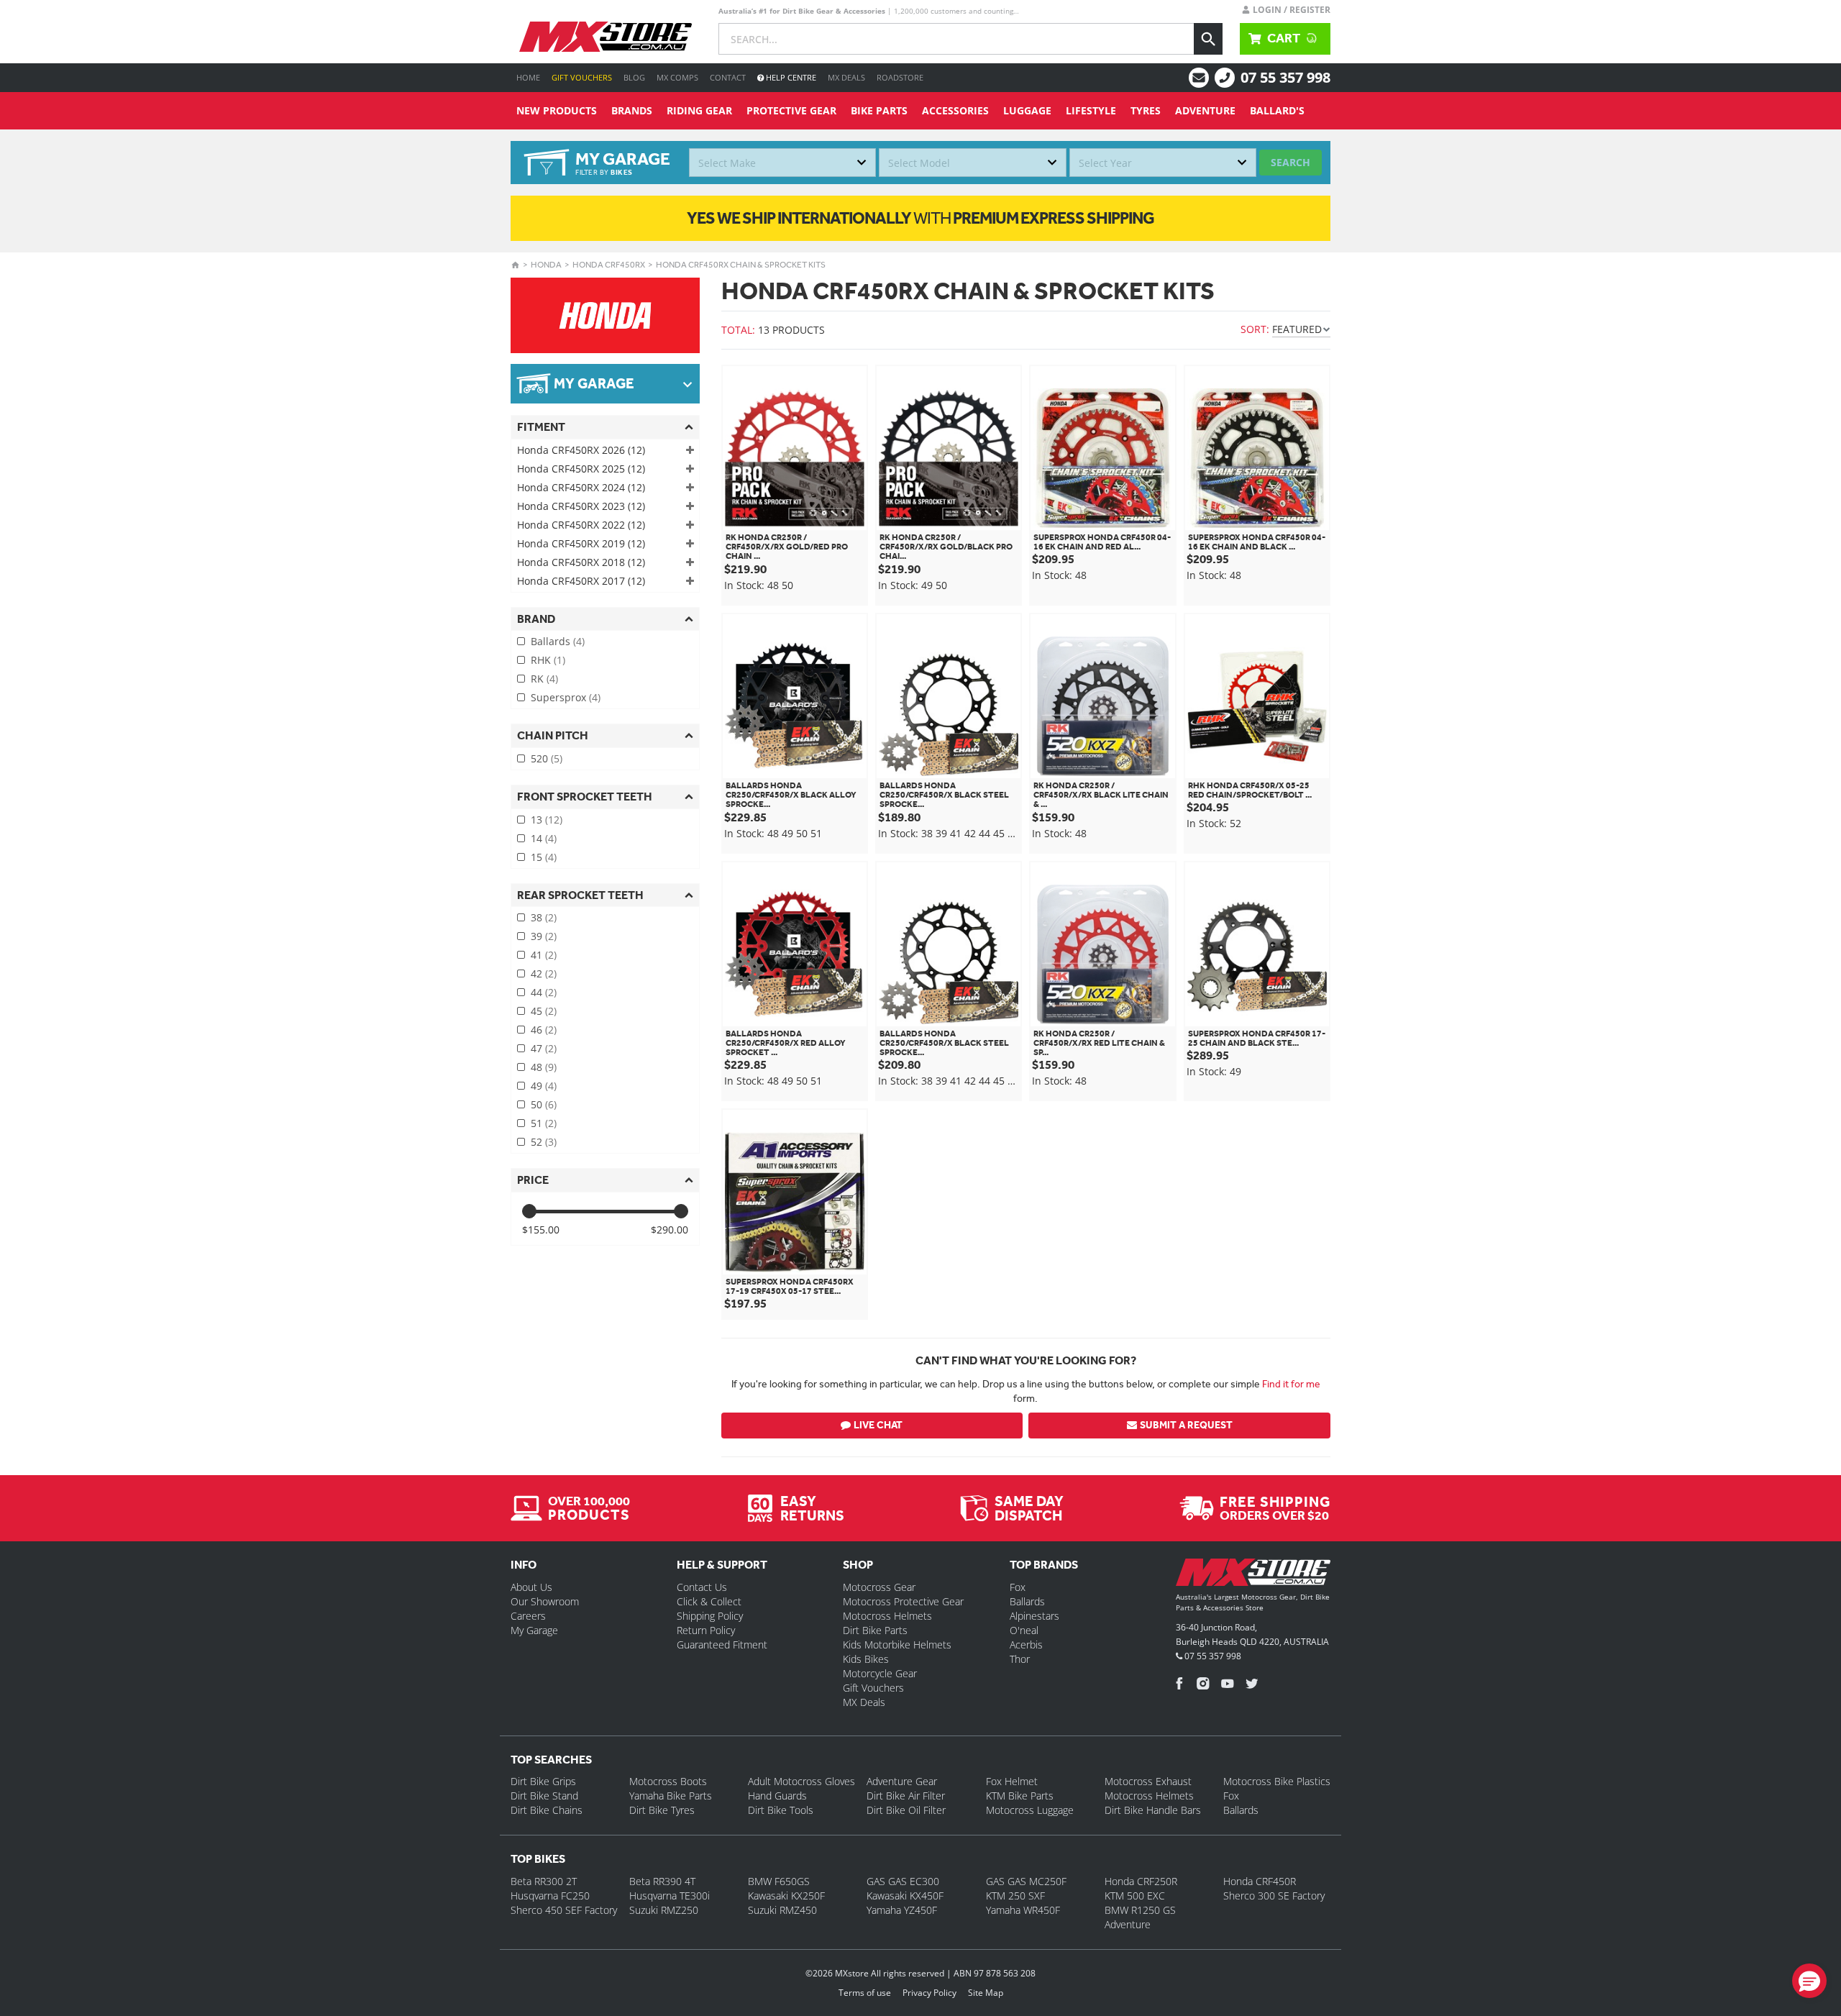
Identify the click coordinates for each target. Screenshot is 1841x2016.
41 (544, 955)
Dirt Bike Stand (544, 1796)
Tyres (1146, 110)
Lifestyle (1091, 110)
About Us (531, 1587)
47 (544, 1048)
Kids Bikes (866, 1659)
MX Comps (677, 77)
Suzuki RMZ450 (782, 1910)
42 (544, 973)
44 (544, 992)
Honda (546, 265)
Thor (1020, 1659)
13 (547, 820)
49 (544, 1086)
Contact (728, 77)
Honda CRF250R (1141, 1881)
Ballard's (1277, 110)
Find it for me (1291, 1384)
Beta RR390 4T (662, 1881)
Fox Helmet (1012, 1781)
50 (544, 1104)
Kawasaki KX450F (905, 1896)
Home (528, 77)
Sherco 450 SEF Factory (564, 1910)
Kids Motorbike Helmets (897, 1645)
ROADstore (900, 77)
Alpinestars (1034, 1616)
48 (544, 1067)
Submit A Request (1186, 1425)
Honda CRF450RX (609, 265)
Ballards (558, 641)
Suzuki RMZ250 (664, 1910)
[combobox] (782, 163)
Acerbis (1026, 1645)
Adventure (1205, 110)
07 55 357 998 (1285, 77)
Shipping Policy (710, 1616)
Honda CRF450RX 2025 (581, 469)
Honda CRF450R (1260, 1881)
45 (544, 1011)
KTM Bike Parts (1020, 1796)
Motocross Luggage (1030, 1810)
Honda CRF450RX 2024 (581, 487)
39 (544, 936)
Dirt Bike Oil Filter (906, 1810)
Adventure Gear (902, 1781)
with (920, 218)
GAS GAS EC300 (903, 1881)
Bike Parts (879, 110)
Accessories (955, 110)
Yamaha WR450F (1023, 1910)
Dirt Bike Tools (781, 1810)
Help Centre (790, 77)
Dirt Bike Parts (875, 1630)
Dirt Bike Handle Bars (1153, 1810)
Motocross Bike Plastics (1277, 1781)
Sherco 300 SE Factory (1274, 1896)
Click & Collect (709, 1601)
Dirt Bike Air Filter (906, 1796)
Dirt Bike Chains (547, 1810)
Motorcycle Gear (880, 1673)
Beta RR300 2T (544, 1881)
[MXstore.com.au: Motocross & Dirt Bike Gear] (606, 37)
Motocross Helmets (887, 1616)
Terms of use (865, 1993)
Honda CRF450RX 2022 (581, 525)
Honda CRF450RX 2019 (581, 543)
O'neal (1024, 1630)
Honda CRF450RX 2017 (581, 581)
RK (544, 679)
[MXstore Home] (1253, 1575)
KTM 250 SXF (1015, 1896)
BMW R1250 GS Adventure (1140, 1917)
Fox (1018, 1587)
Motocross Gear (879, 1587)
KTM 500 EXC (1135, 1896)
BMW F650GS (779, 1881)
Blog (634, 77)
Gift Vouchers (582, 77)
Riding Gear (699, 110)
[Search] (1208, 39)
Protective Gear (791, 110)
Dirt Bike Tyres (662, 1810)
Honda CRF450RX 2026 (581, 450)
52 (544, 1142)
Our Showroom (545, 1601)
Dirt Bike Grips (543, 1781)
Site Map (986, 1993)
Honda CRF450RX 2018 (581, 562)
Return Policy (706, 1630)
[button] (1809, 1981)
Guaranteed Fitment (722, 1645)
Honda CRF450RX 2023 (581, 506)
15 (544, 857)
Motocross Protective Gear (903, 1601)
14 (544, 838)
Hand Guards (777, 1796)
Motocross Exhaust (1148, 1781)
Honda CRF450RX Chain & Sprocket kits (741, 265)
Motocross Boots (668, 1781)
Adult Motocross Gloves (801, 1781)
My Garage (534, 1630)
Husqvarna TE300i (670, 1896)
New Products (557, 110)
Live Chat (878, 1425)
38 (544, 917)
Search (1290, 162)
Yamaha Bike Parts (671, 1796)
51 (544, 1123)
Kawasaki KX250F (786, 1896)
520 (547, 758)
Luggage (1027, 110)
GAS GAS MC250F (1026, 1881)
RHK (548, 660)
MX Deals (846, 77)
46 (544, 1030)
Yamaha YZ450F (902, 1910)
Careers (528, 1616)
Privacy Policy (929, 1993)
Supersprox (566, 697)
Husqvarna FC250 (550, 1896)
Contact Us (702, 1587)
